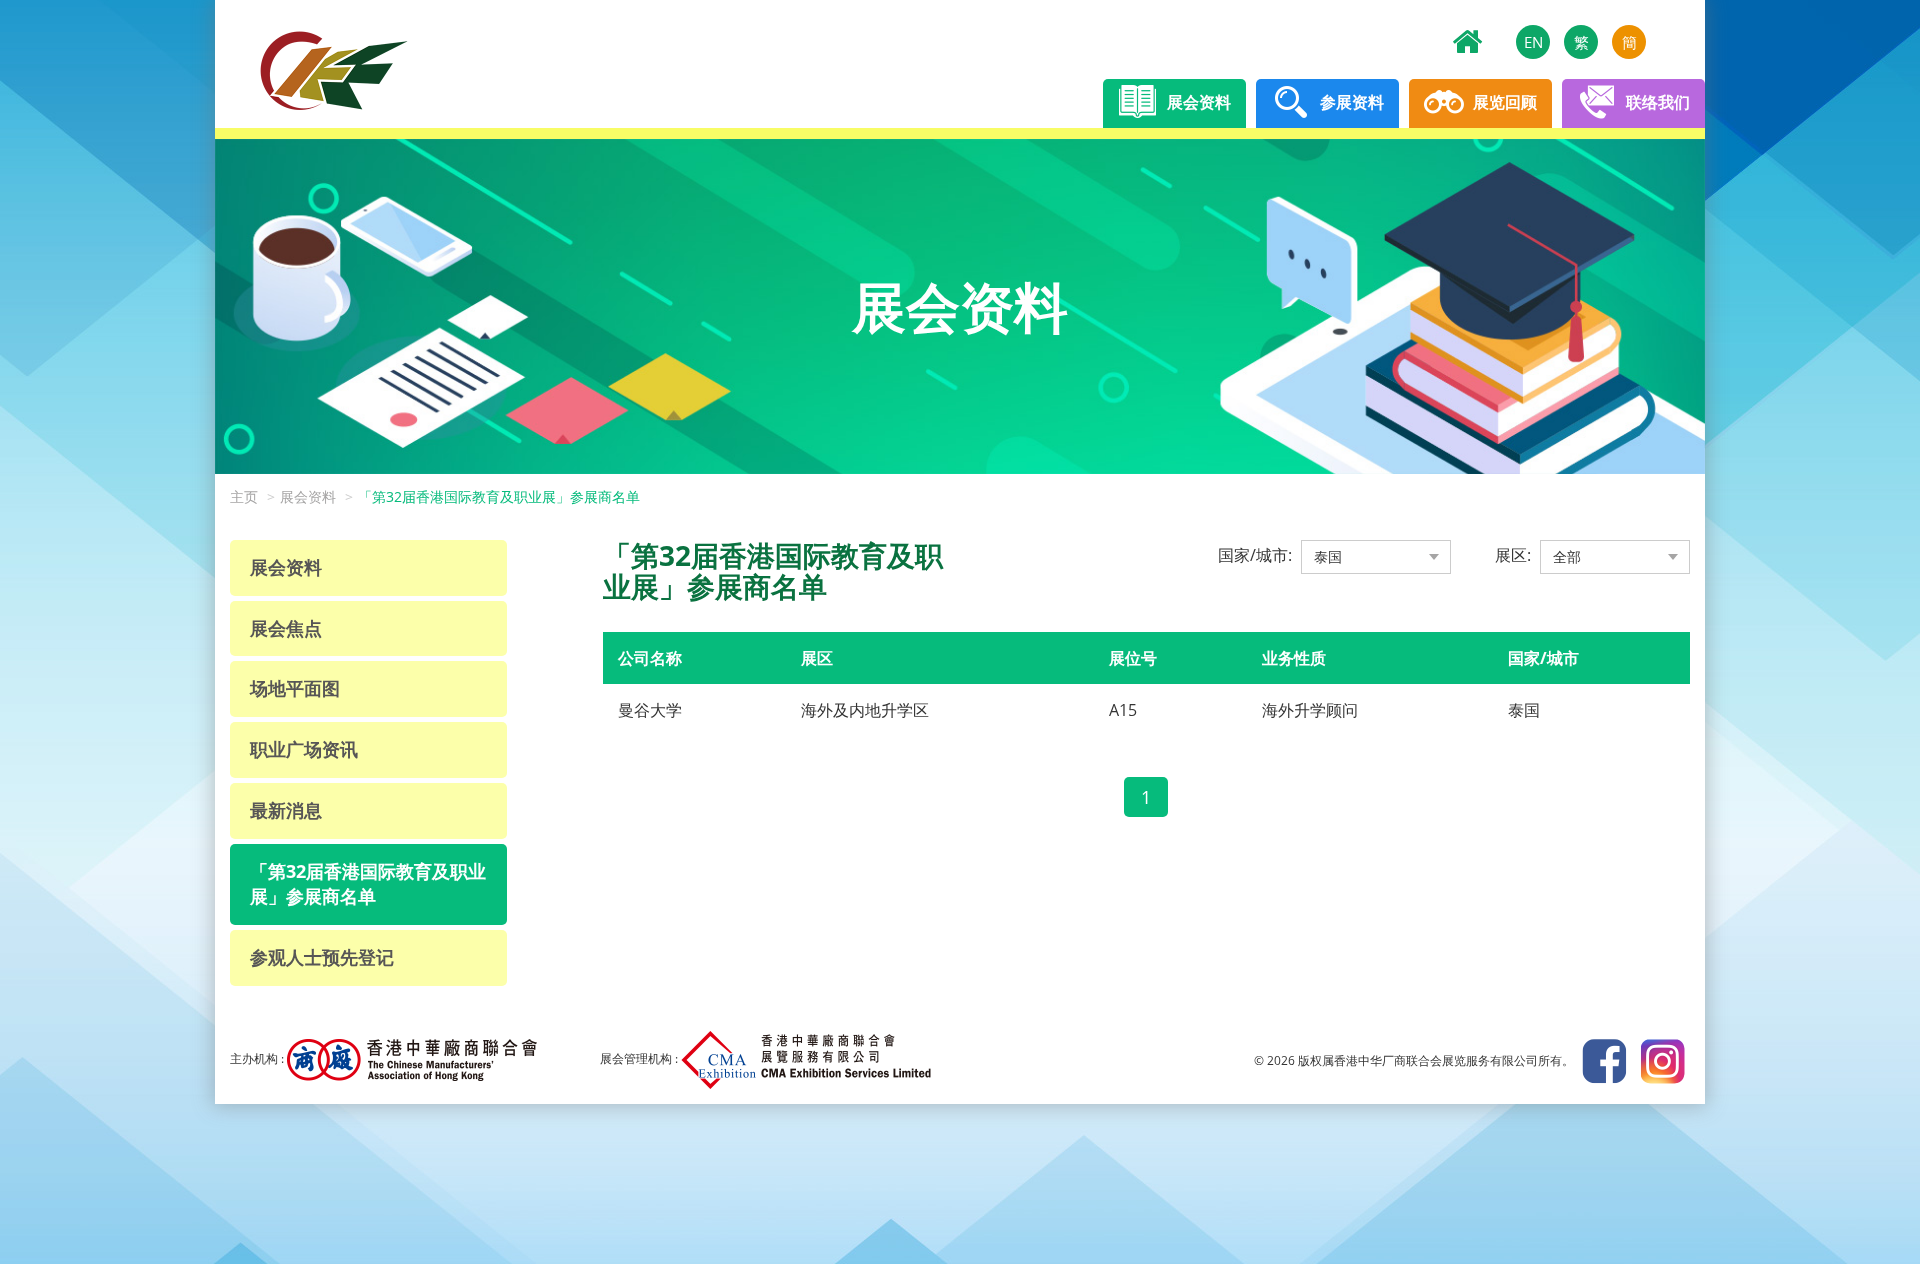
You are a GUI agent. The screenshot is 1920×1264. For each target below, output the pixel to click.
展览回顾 (1503, 102)
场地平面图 (295, 688)
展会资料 (1197, 102)
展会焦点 (286, 628)
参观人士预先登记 (322, 957)
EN (1533, 42)
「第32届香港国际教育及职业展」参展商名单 (499, 496)
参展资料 (1350, 102)
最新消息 (286, 810)
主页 (244, 496)
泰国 (1328, 556)
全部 (1567, 556)
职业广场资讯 (304, 749)
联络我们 (1656, 102)
